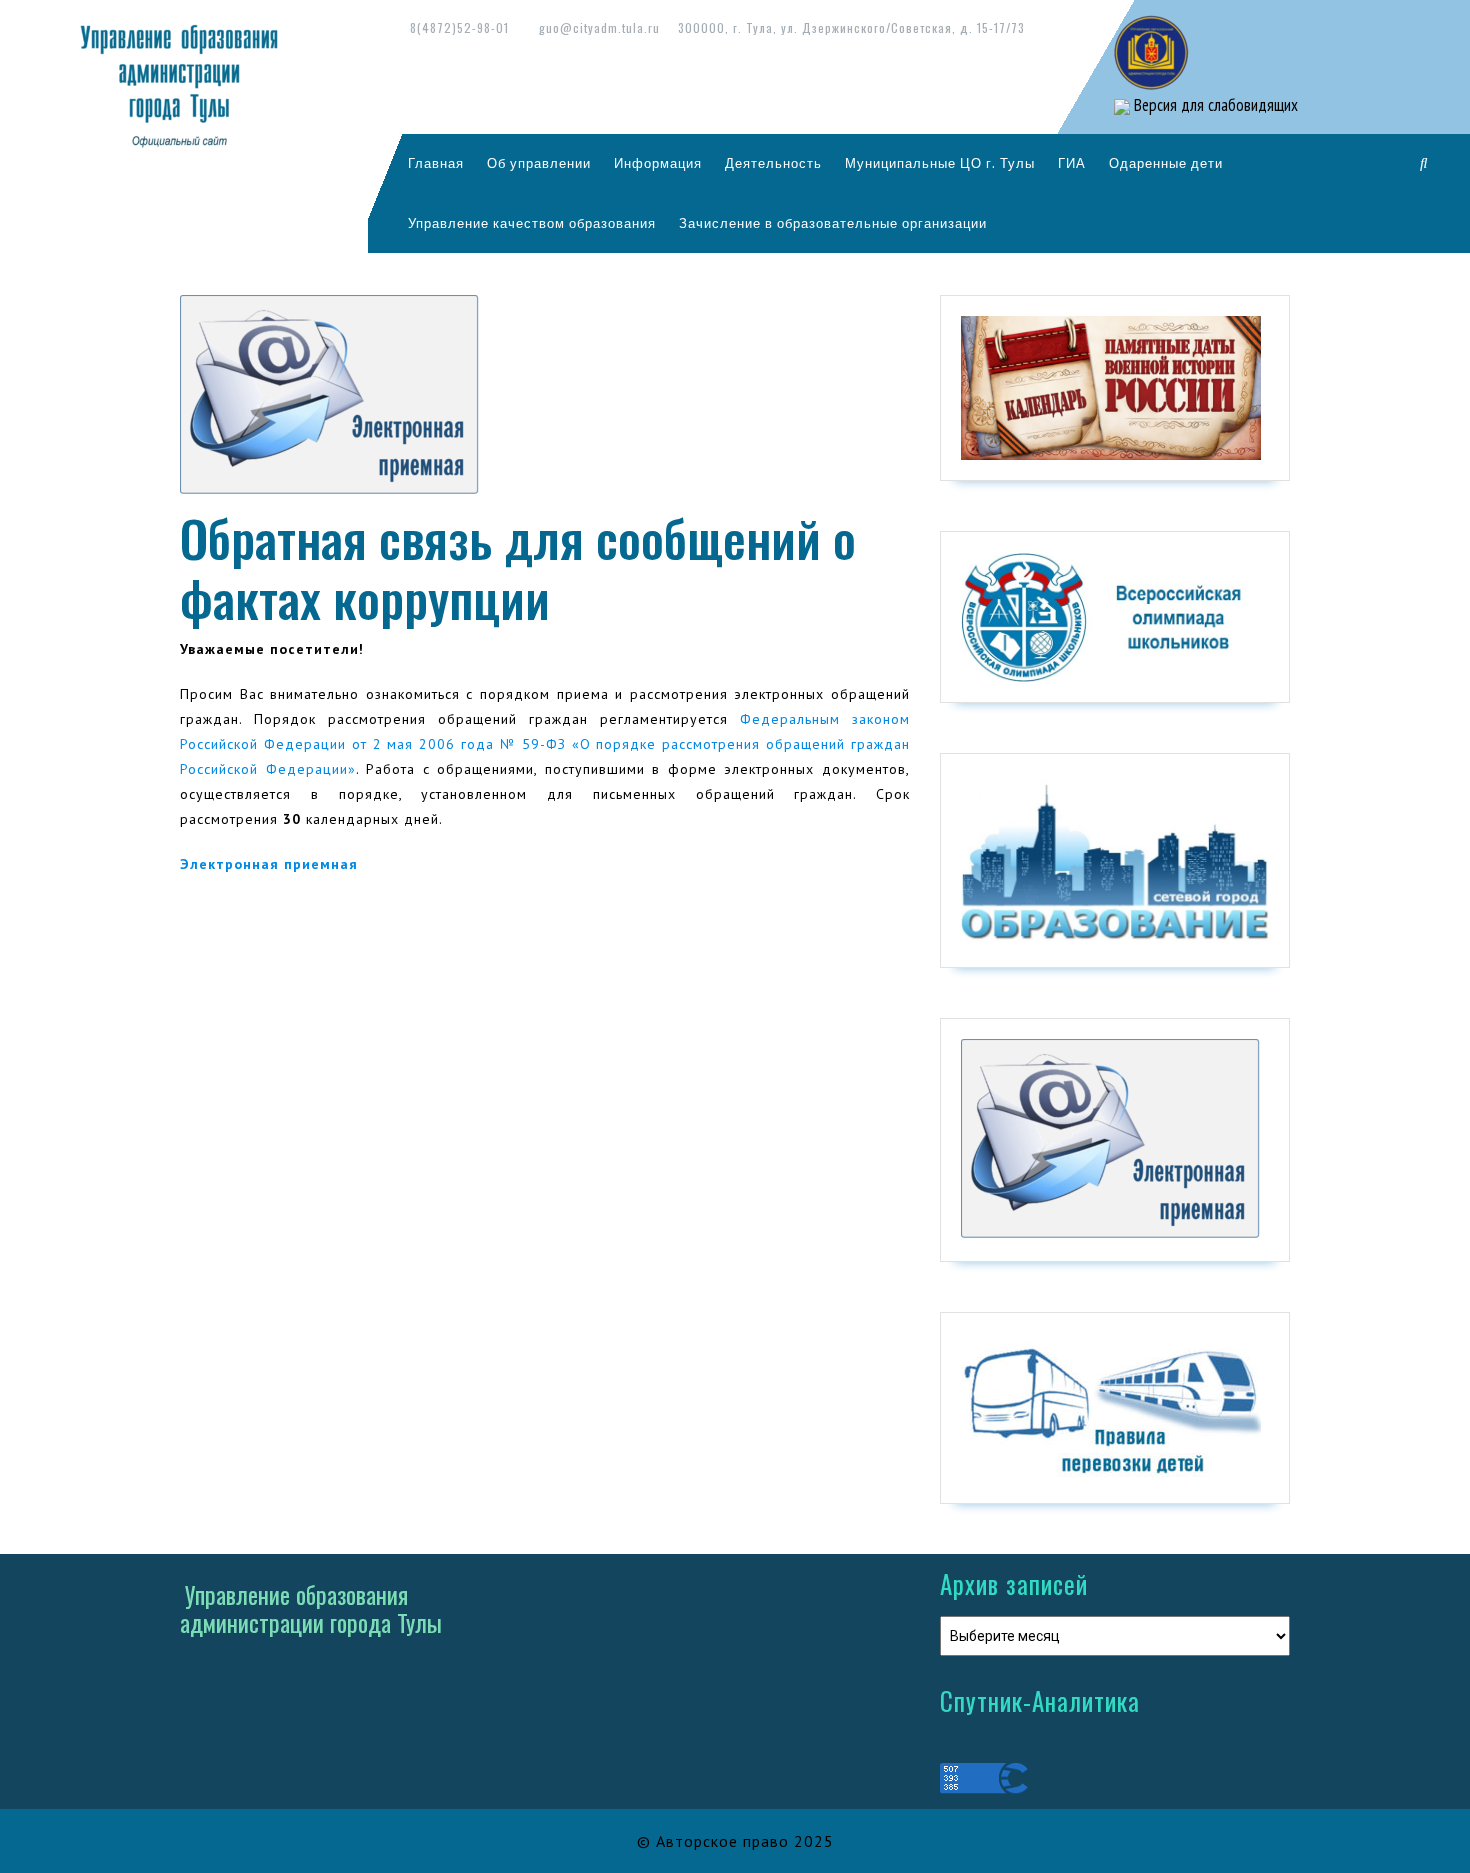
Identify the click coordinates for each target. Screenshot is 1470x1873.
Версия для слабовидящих (1214, 105)
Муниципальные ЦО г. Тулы (940, 163)
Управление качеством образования (532, 223)
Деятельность (773, 163)
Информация (658, 163)
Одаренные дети (1166, 163)
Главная (436, 163)
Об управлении (539, 163)
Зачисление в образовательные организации (833, 223)
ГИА (1072, 163)
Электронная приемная (269, 864)
